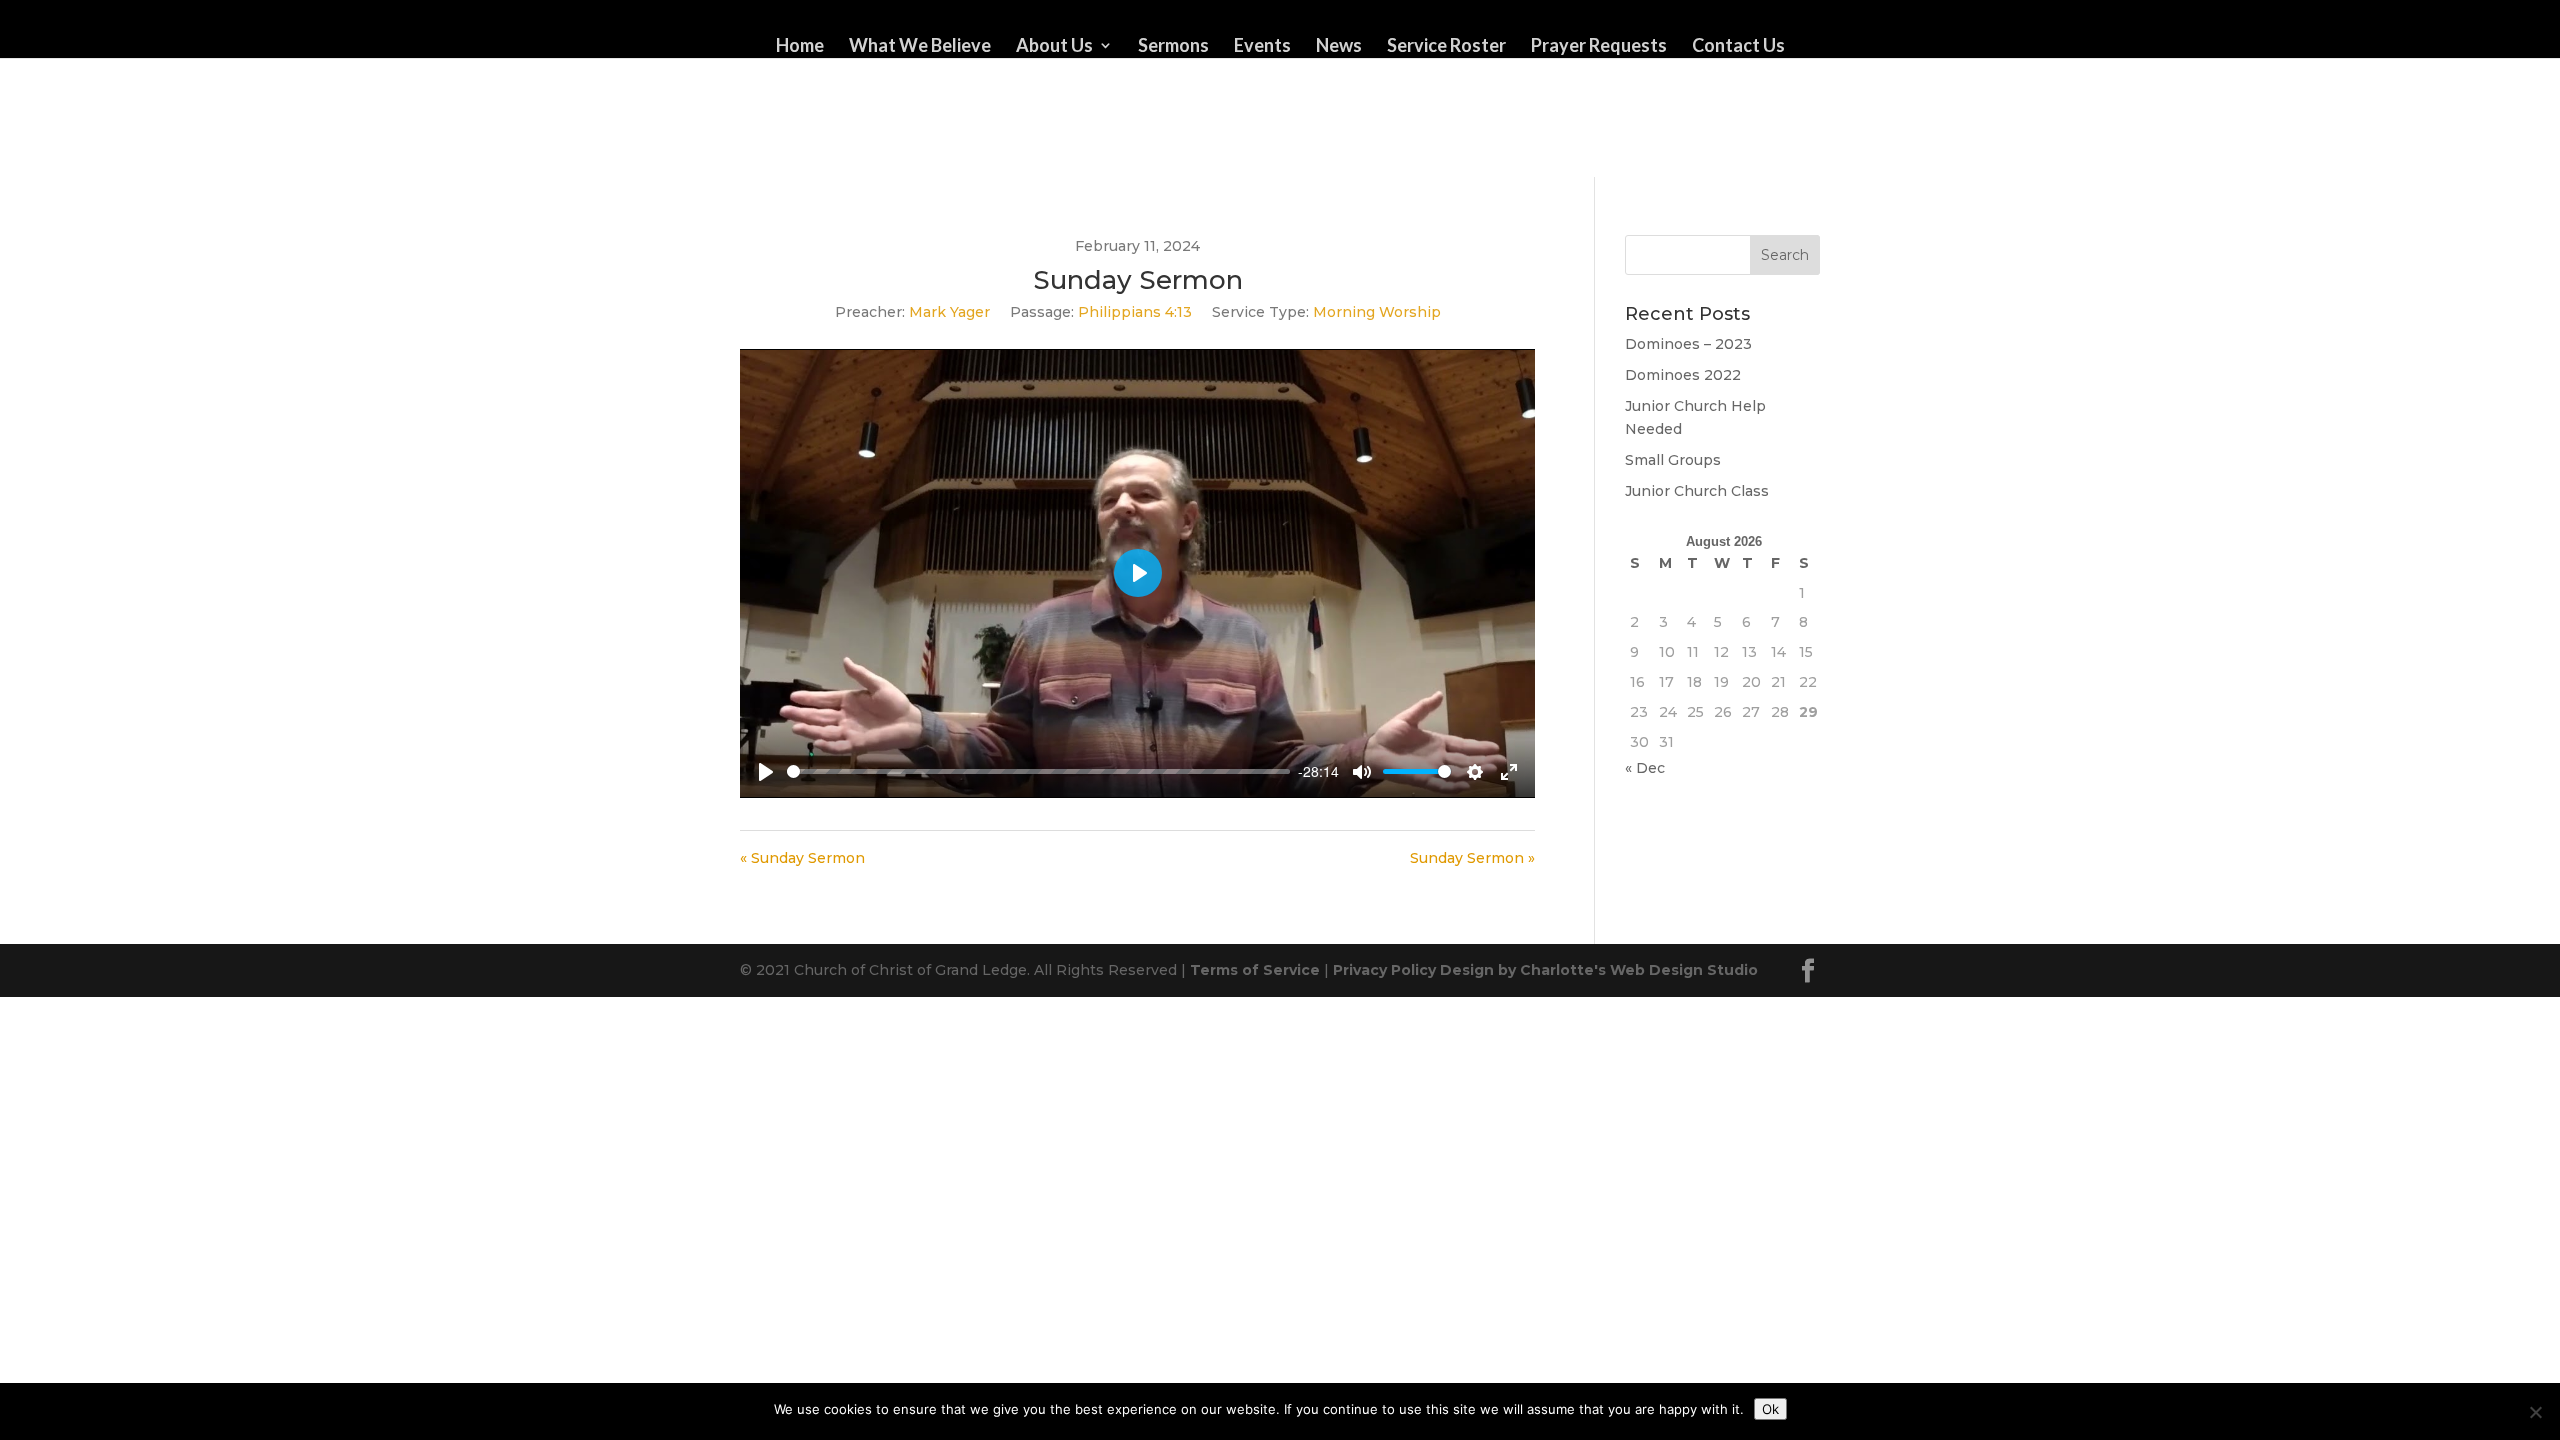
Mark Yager (949, 312)
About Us (1054, 47)
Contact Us (1738, 47)
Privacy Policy (1384, 970)
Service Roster (1446, 47)
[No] (2535, 1412)
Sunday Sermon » (1472, 858)
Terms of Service (1255, 970)
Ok (1770, 1409)
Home (800, 47)
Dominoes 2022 (1683, 375)
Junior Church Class (1697, 491)
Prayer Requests (1599, 47)
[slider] (1038, 771)
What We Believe (920, 47)
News (1339, 47)
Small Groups (1673, 460)
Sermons (1173, 47)
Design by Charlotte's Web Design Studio (1599, 970)
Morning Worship (1377, 312)
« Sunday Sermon (802, 858)
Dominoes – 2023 (1688, 344)
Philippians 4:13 (1135, 312)
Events (1262, 47)
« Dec (1645, 768)
